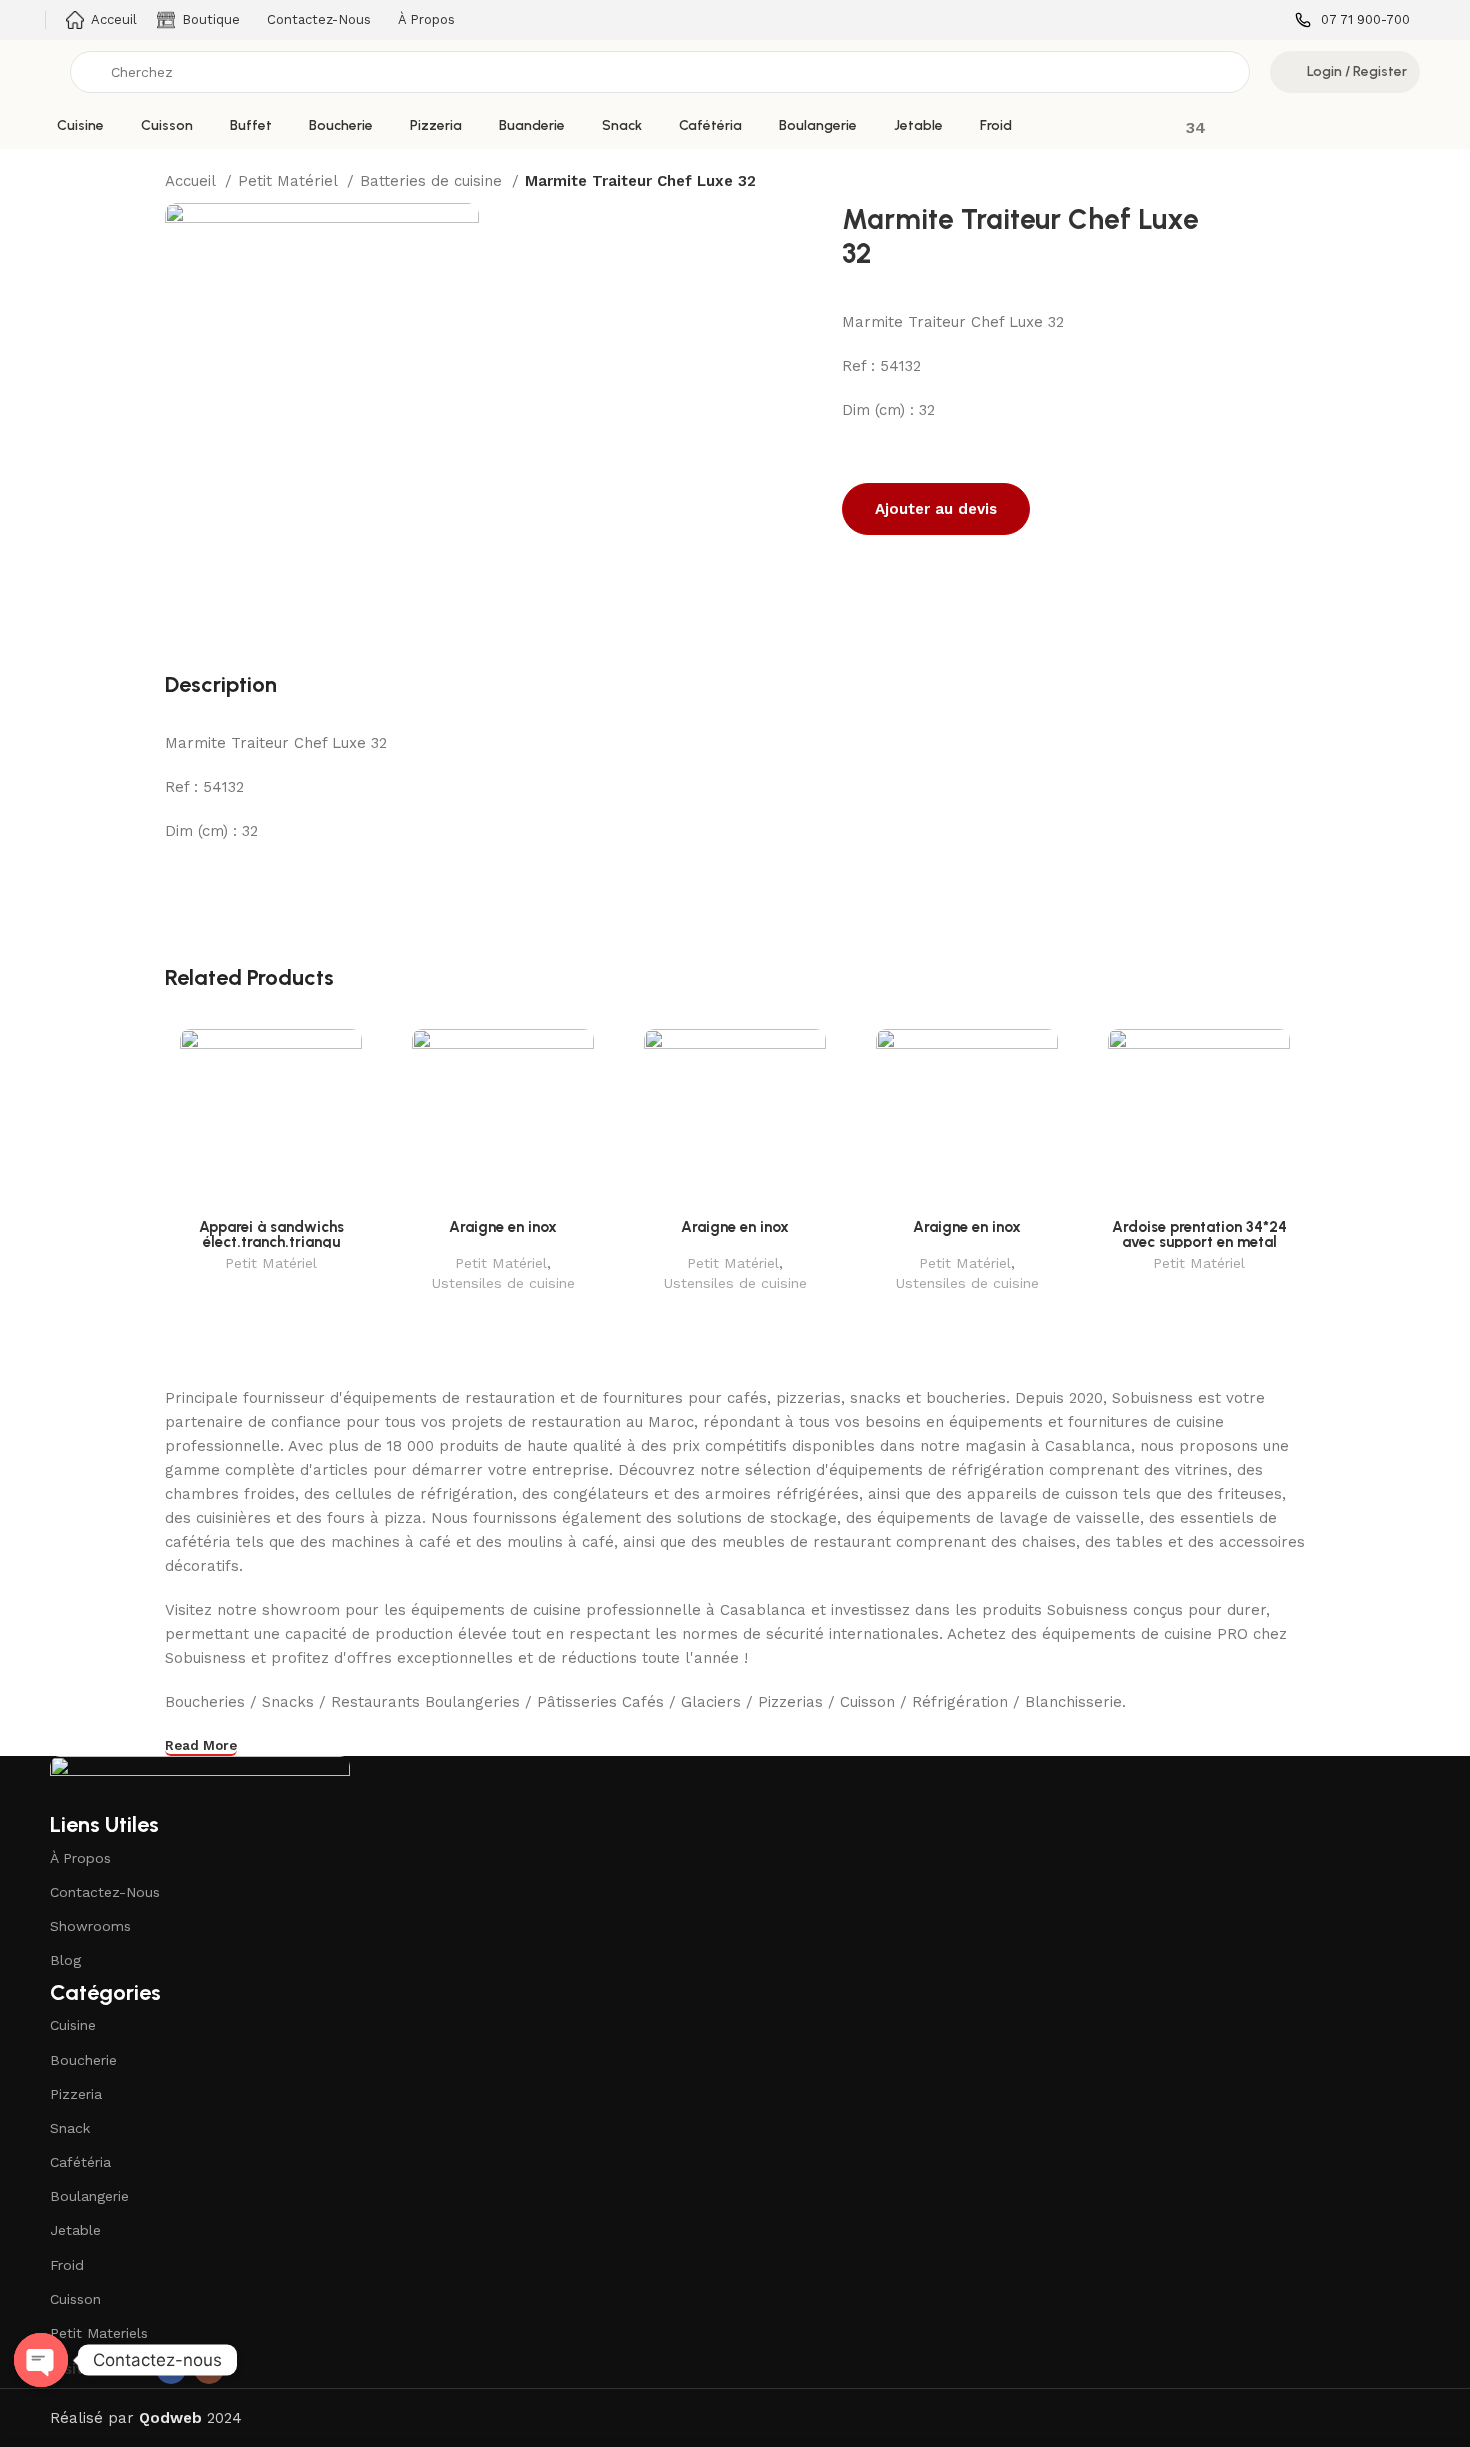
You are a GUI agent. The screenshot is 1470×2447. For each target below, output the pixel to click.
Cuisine (73, 2025)
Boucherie (83, 2060)
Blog (65, 1960)
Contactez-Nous (105, 1892)
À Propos (80, 1858)
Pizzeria (76, 2094)
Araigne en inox (503, 1227)
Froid (67, 2265)
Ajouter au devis (936, 509)
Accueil (192, 181)
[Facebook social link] (171, 2369)
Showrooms (90, 1926)
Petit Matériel (290, 181)
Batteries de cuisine (433, 181)
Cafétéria (80, 2162)
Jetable (75, 2230)
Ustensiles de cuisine (503, 1283)
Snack (70, 2128)
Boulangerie (89, 2196)
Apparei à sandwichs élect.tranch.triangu (271, 1234)
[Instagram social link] (209, 2369)
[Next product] (1295, 183)
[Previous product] (1255, 183)
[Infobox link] (1352, 20)
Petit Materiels (99, 2333)
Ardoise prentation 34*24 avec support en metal (1199, 1234)
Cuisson (75, 2299)
